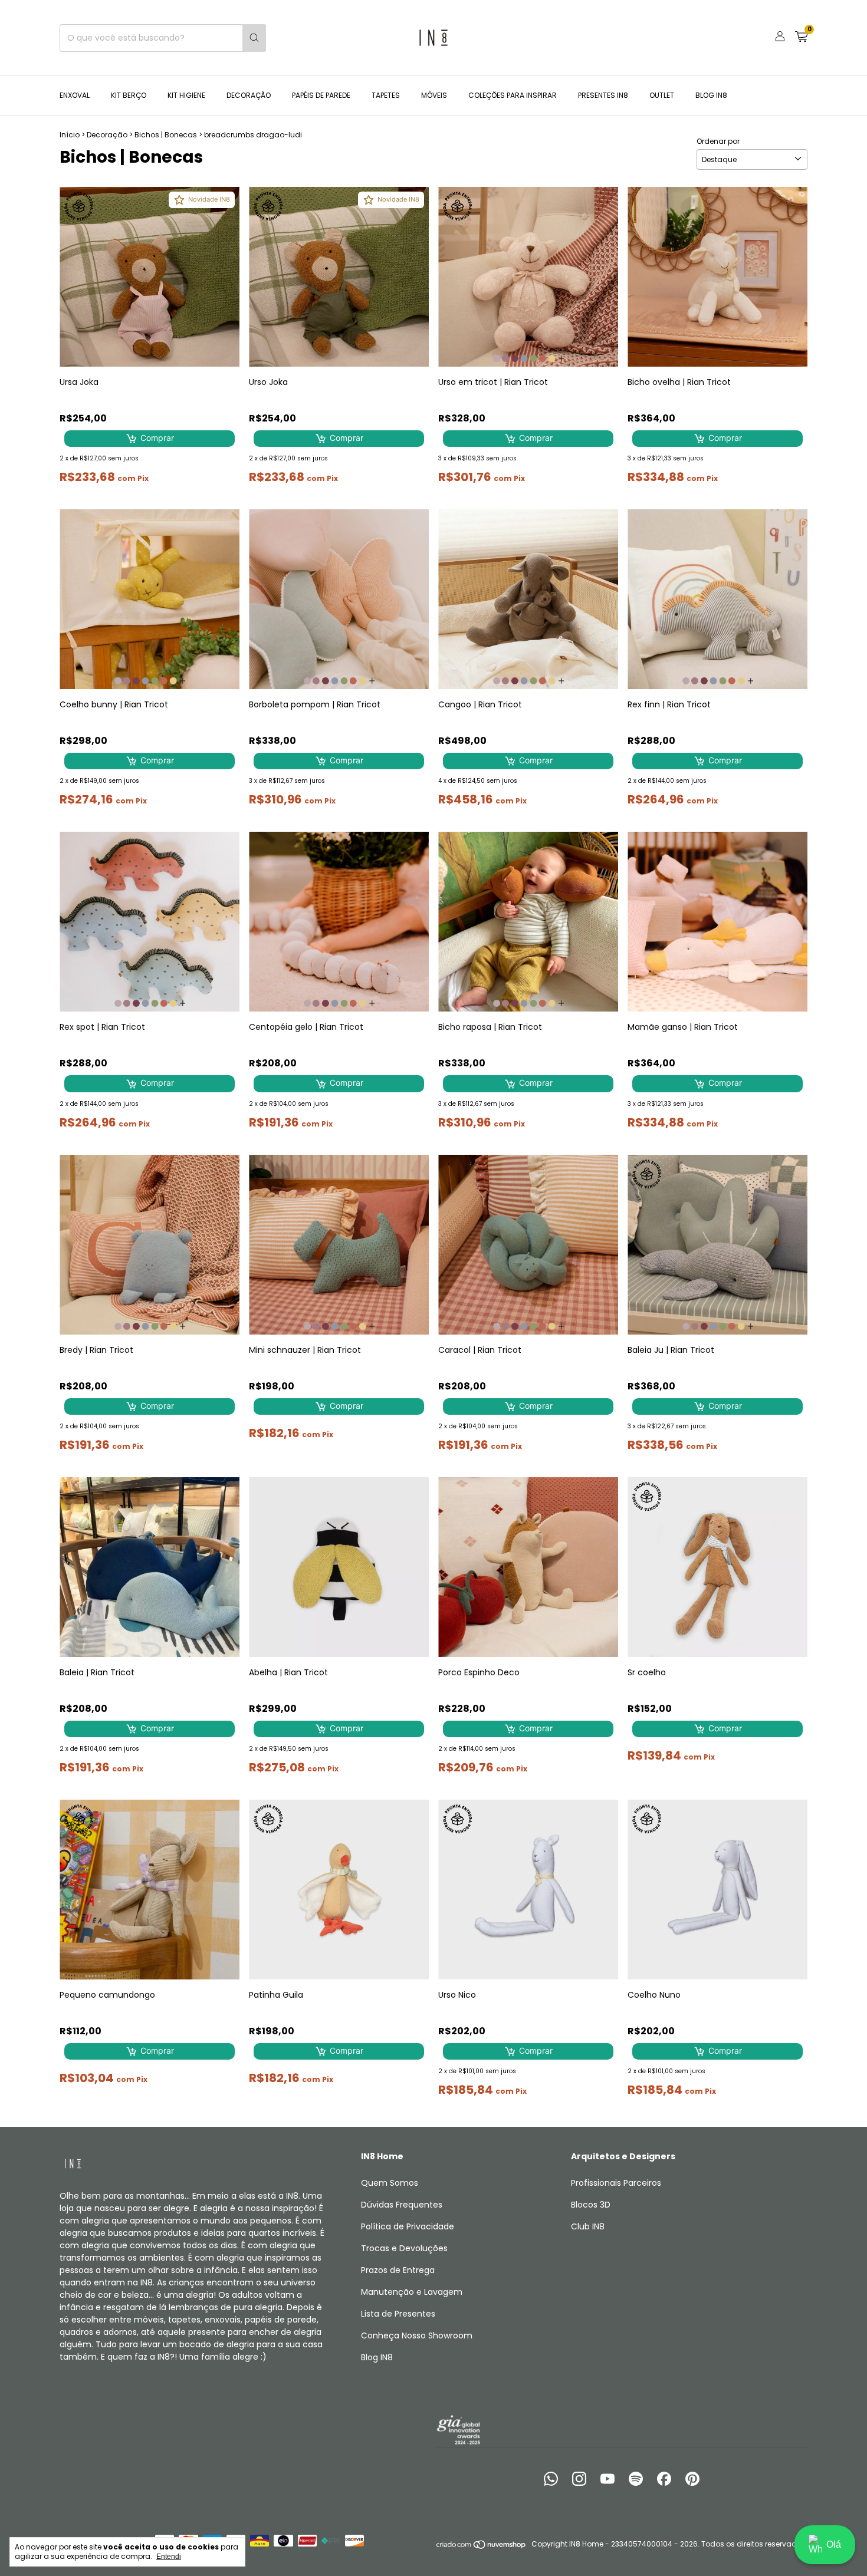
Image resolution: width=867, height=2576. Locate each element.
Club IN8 (588, 2226)
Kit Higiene (186, 95)
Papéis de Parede (321, 95)
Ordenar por (718, 141)
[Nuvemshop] (482, 2547)
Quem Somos (390, 2183)
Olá (834, 2544)
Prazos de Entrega (398, 2270)
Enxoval (75, 95)
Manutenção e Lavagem (412, 2292)
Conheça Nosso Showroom (417, 2335)
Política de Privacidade (408, 2226)
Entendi (169, 2557)
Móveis (434, 95)
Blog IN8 (711, 95)
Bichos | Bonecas (166, 135)
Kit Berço (129, 95)
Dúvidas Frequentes (402, 2205)
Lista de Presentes (398, 2314)
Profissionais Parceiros (616, 2183)
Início (70, 135)
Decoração (249, 95)
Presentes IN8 (603, 95)
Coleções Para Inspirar (513, 95)
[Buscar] (254, 38)
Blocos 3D (591, 2205)
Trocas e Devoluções (404, 2248)
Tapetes (386, 95)
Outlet (662, 95)
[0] (801, 38)
